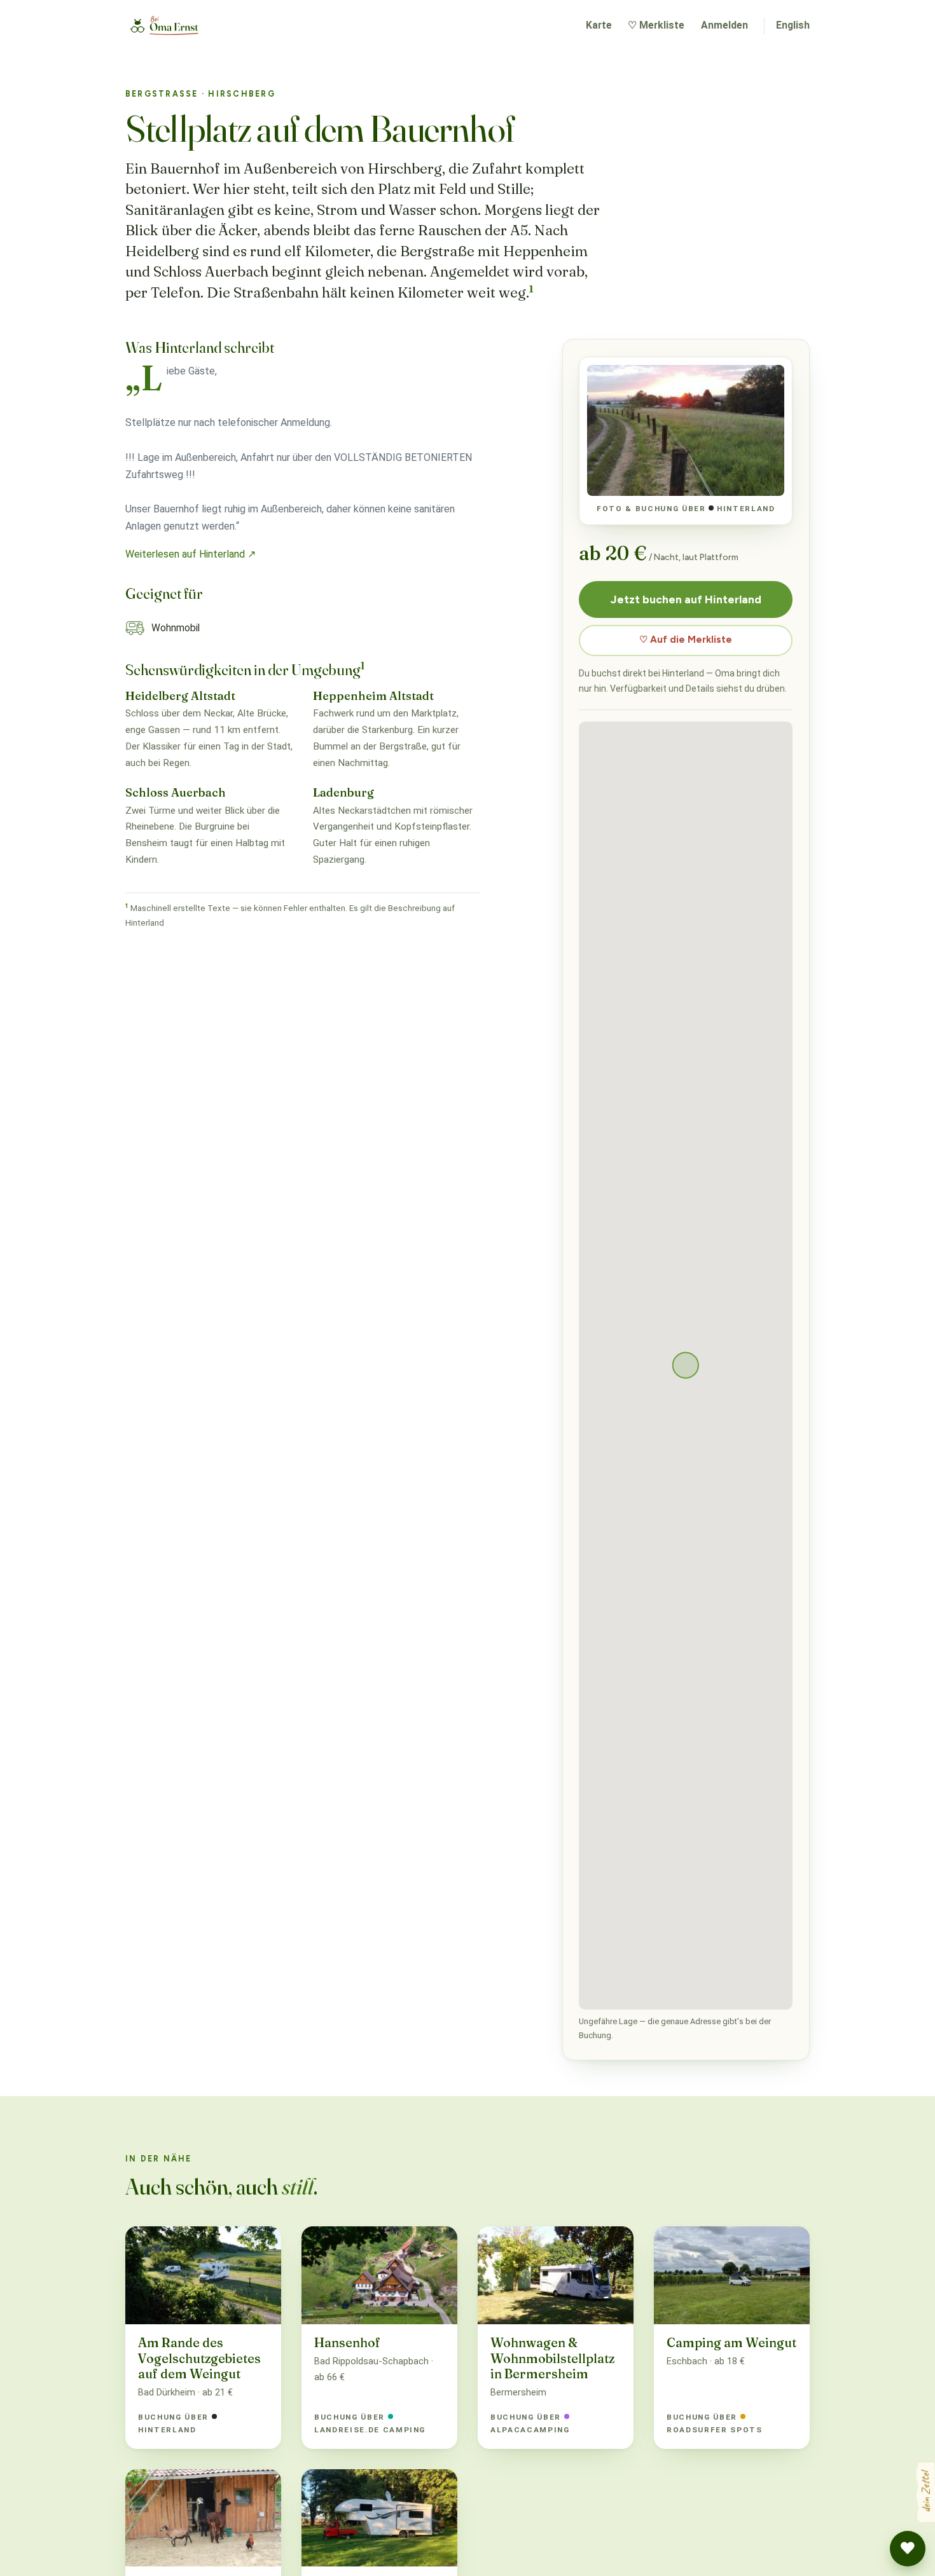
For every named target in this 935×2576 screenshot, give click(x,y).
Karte (599, 25)
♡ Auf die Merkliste (686, 640)
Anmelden (724, 25)
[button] (908, 2549)
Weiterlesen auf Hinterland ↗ (190, 554)
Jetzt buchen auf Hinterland (686, 599)
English (793, 25)
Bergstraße (162, 94)
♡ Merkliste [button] (656, 25)
